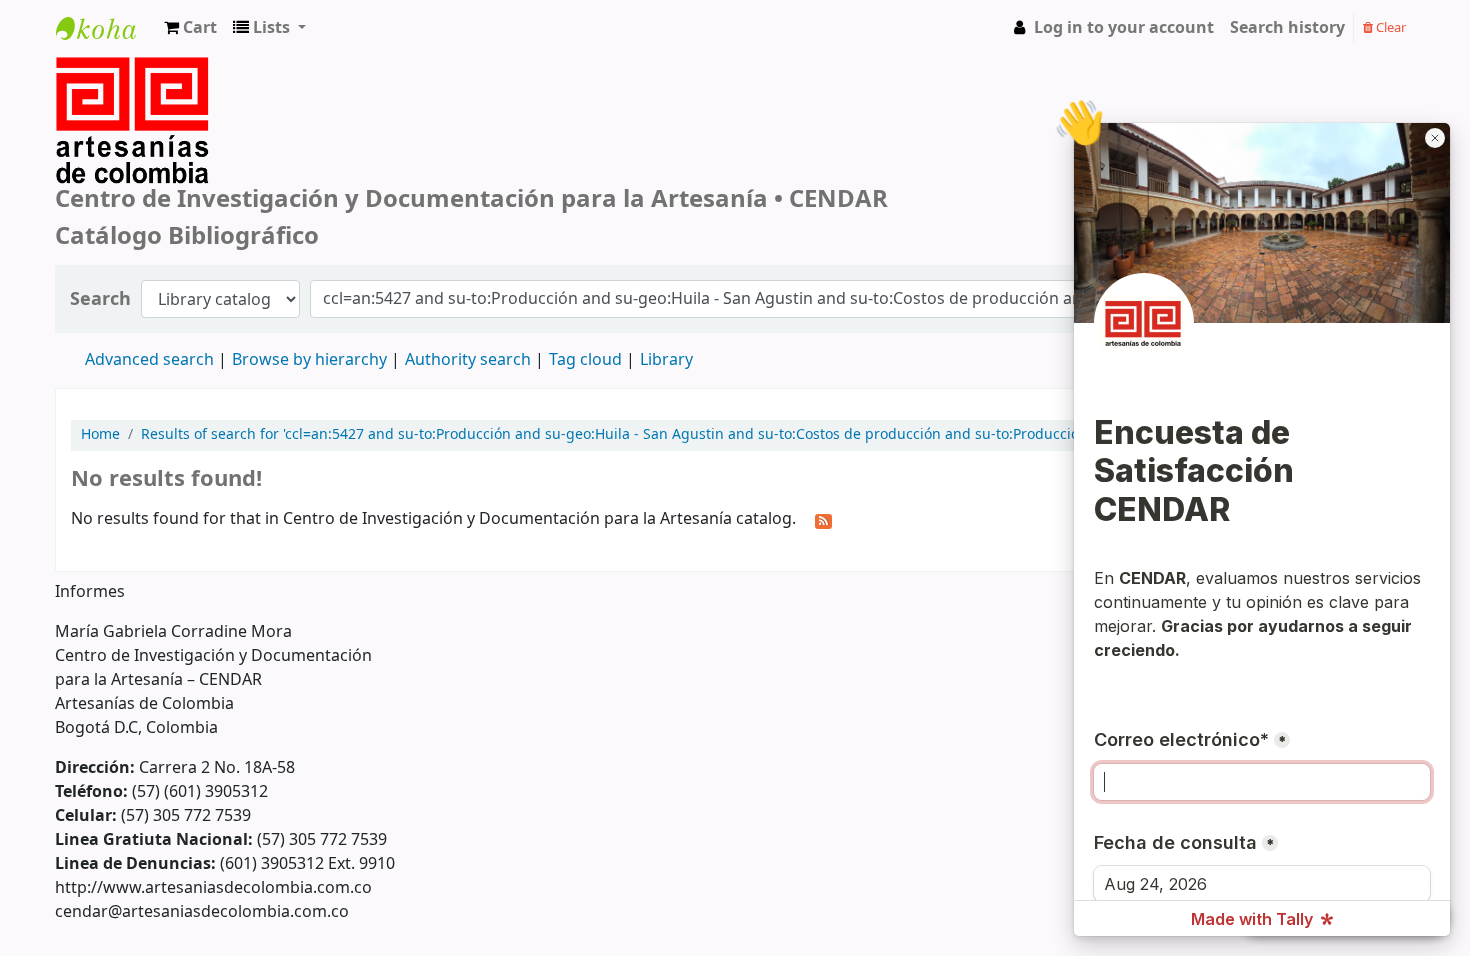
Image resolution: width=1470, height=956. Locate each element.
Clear (1389, 27)
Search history (1287, 28)
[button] (190, 28)
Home (100, 435)
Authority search (468, 360)
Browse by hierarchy (309, 360)
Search (100, 299)
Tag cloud (585, 360)
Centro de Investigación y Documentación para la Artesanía (106, 46)
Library (666, 360)
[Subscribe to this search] (823, 520)
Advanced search (149, 360)
